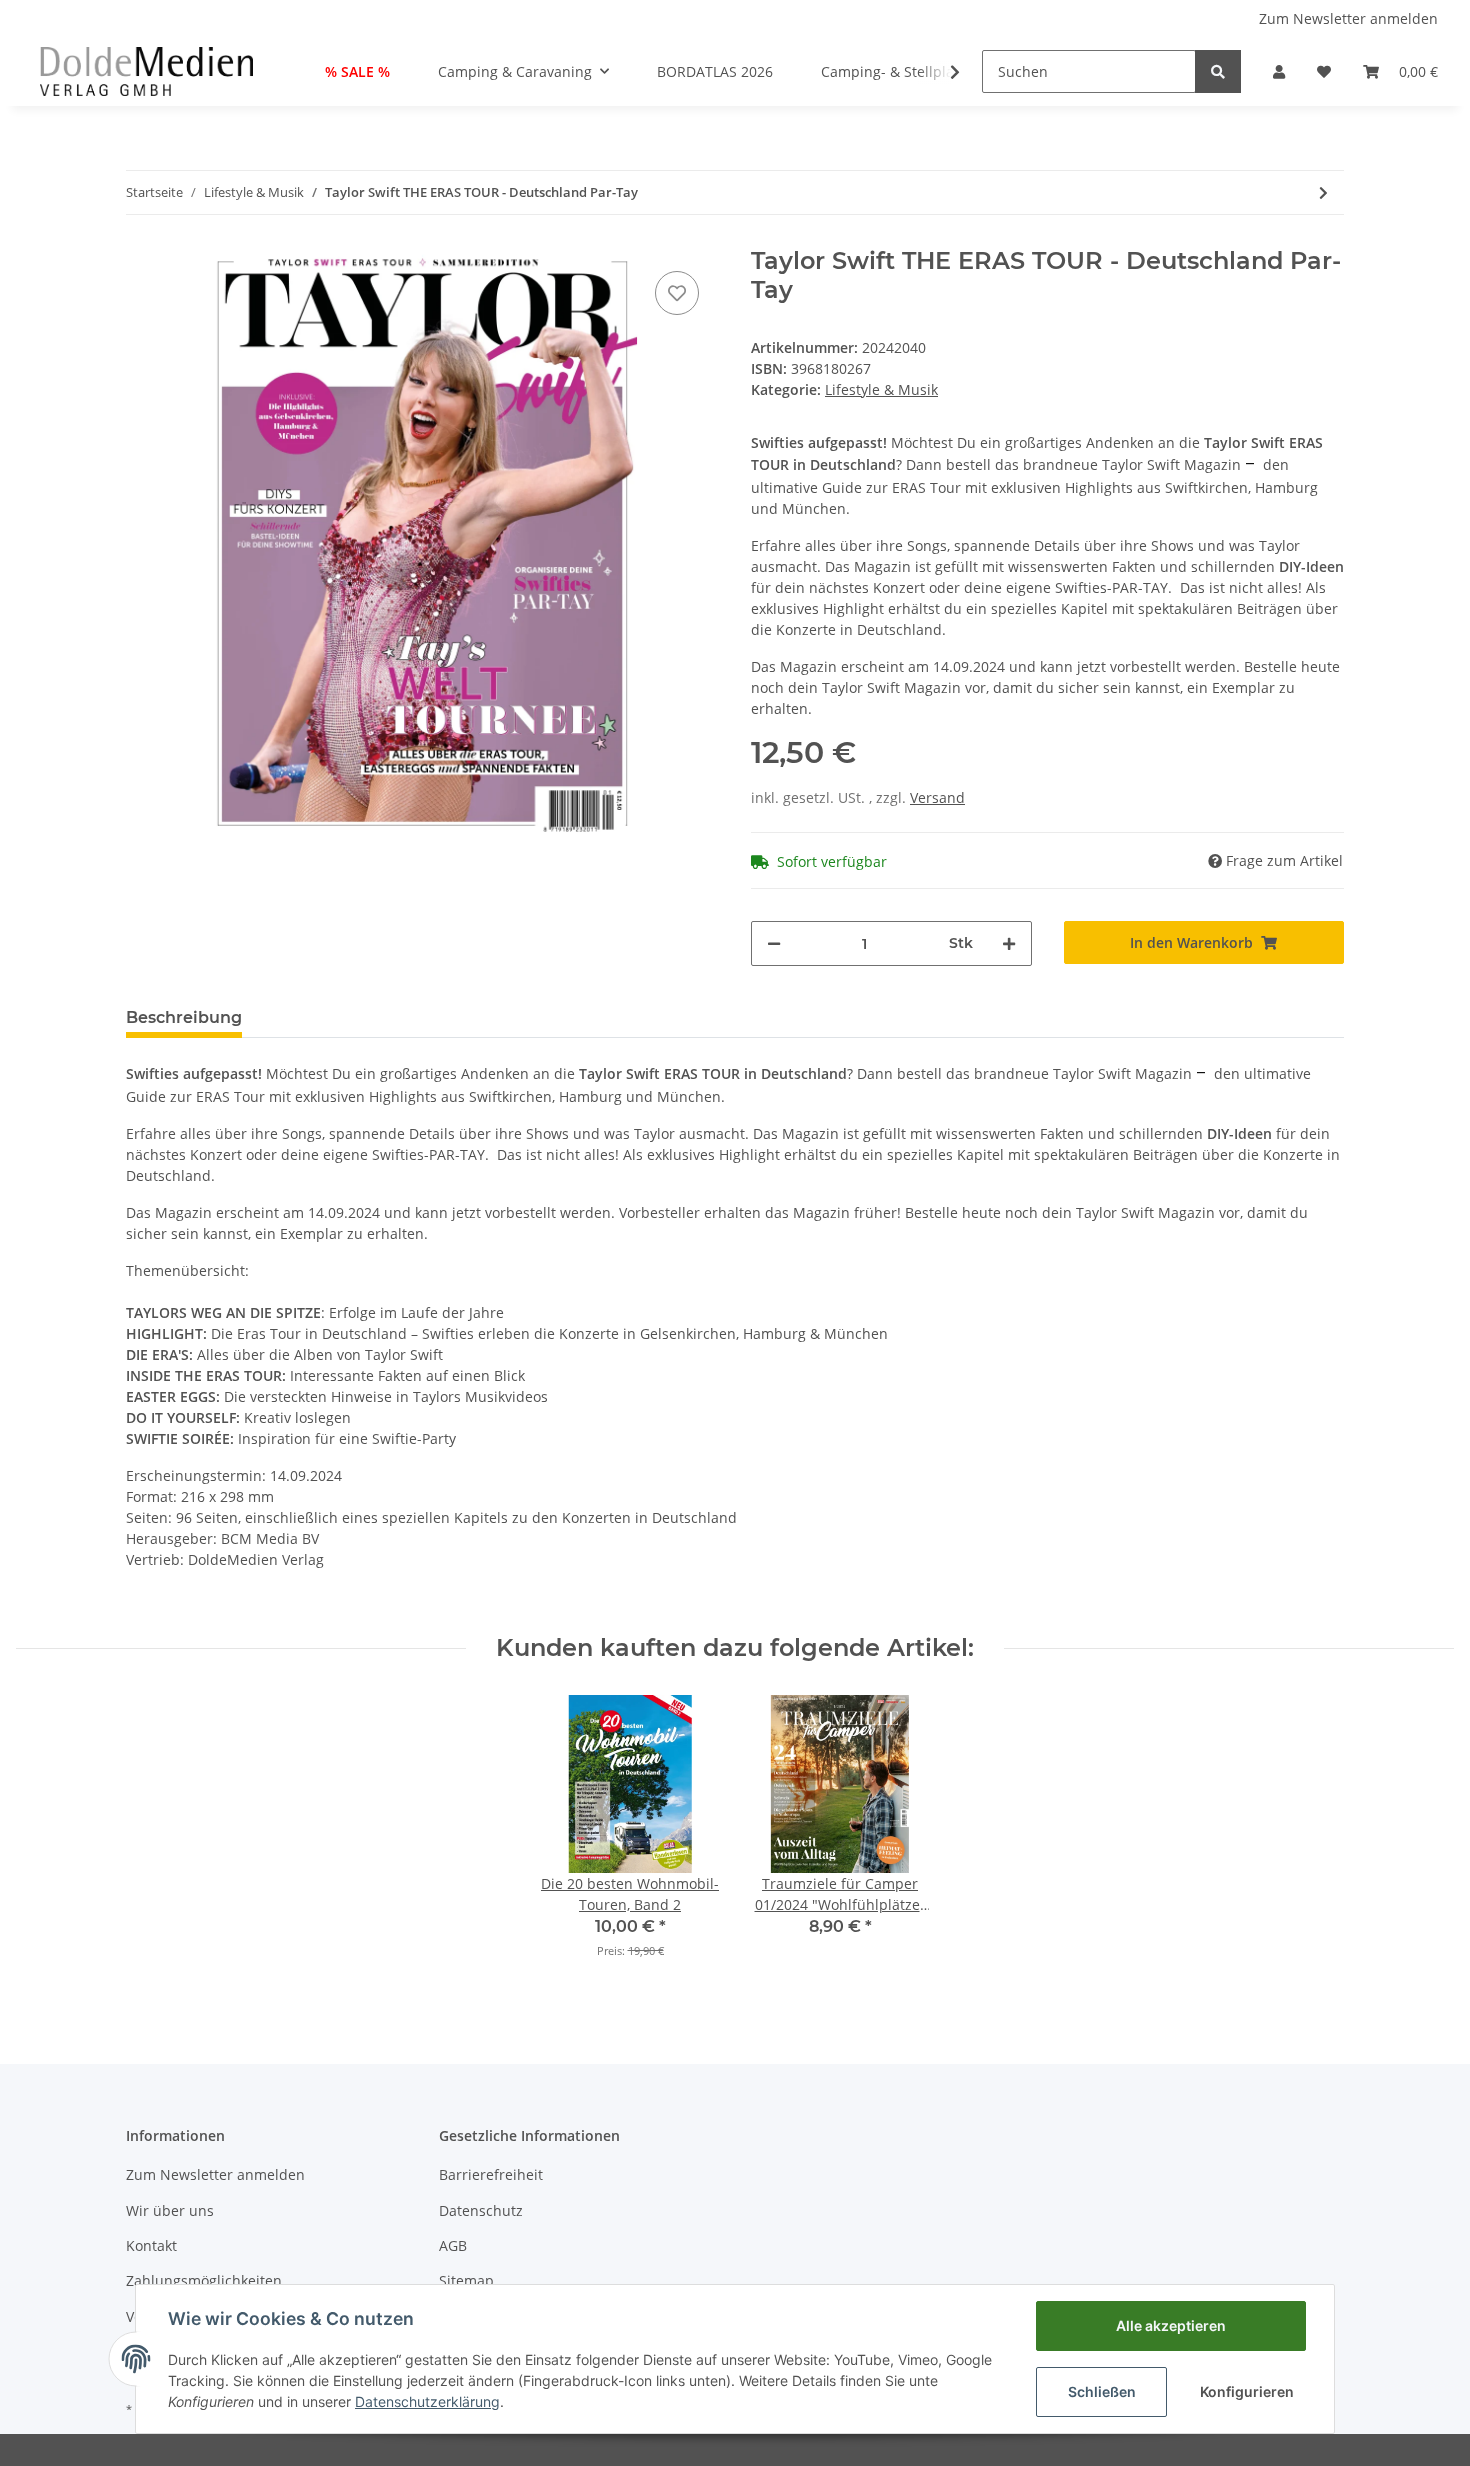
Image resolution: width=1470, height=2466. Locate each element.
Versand (937, 797)
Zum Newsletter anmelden (1348, 18)
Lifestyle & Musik (881, 389)
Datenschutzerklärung (427, 2401)
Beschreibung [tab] (184, 1017)
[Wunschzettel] (1324, 71)
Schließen (1102, 2391)
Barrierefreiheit (491, 2174)
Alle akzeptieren (1171, 2325)
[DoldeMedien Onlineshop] (146, 71)
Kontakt (151, 2245)
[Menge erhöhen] (1009, 943)
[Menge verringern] (774, 943)
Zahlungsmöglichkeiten (204, 2280)
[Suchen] (1218, 71)
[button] (1279, 71)
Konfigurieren (1247, 2391)
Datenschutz (481, 2210)
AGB (453, 2245)
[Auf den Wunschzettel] (677, 293)
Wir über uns (170, 2210)
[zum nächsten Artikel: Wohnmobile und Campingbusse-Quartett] (1323, 192)
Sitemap (466, 2280)
